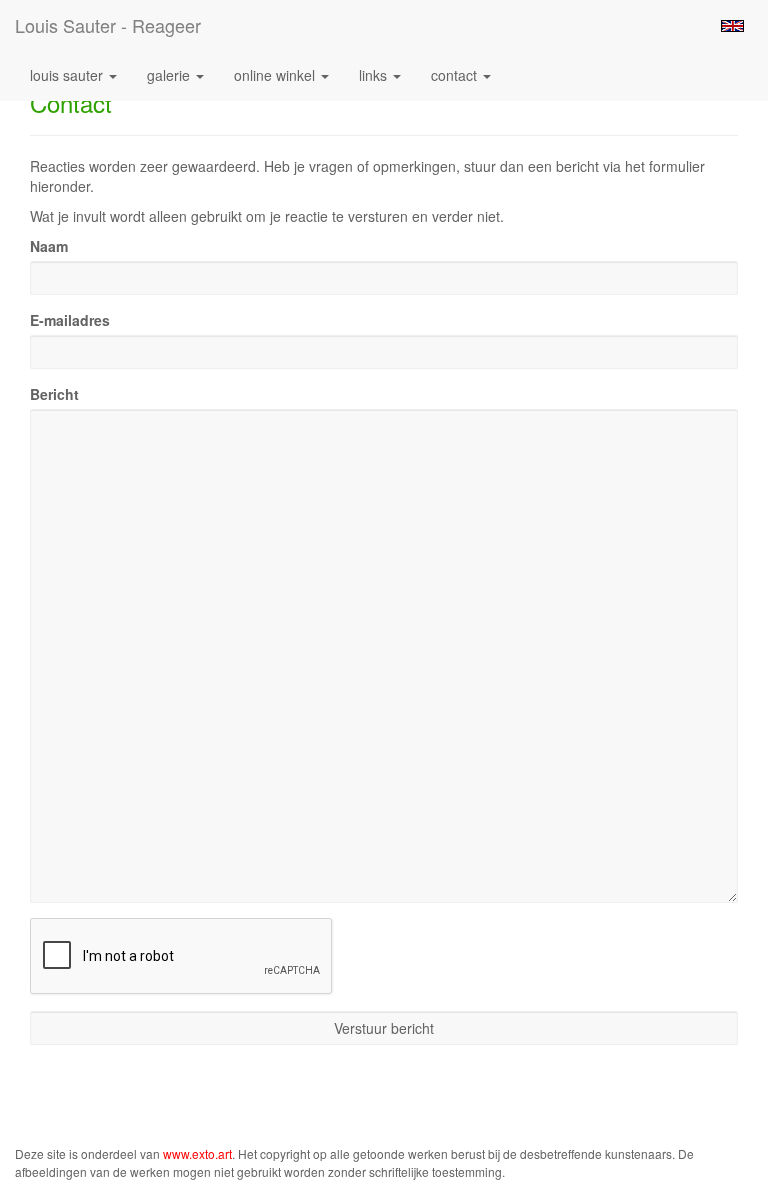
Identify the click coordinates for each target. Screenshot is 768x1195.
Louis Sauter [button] (68, 75)
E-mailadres (70, 320)
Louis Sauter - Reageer (108, 25)
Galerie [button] (170, 75)
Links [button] (375, 75)
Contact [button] (456, 75)
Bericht (54, 394)
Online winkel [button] (276, 75)
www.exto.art (197, 1153)
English (732, 26)
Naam (49, 246)
